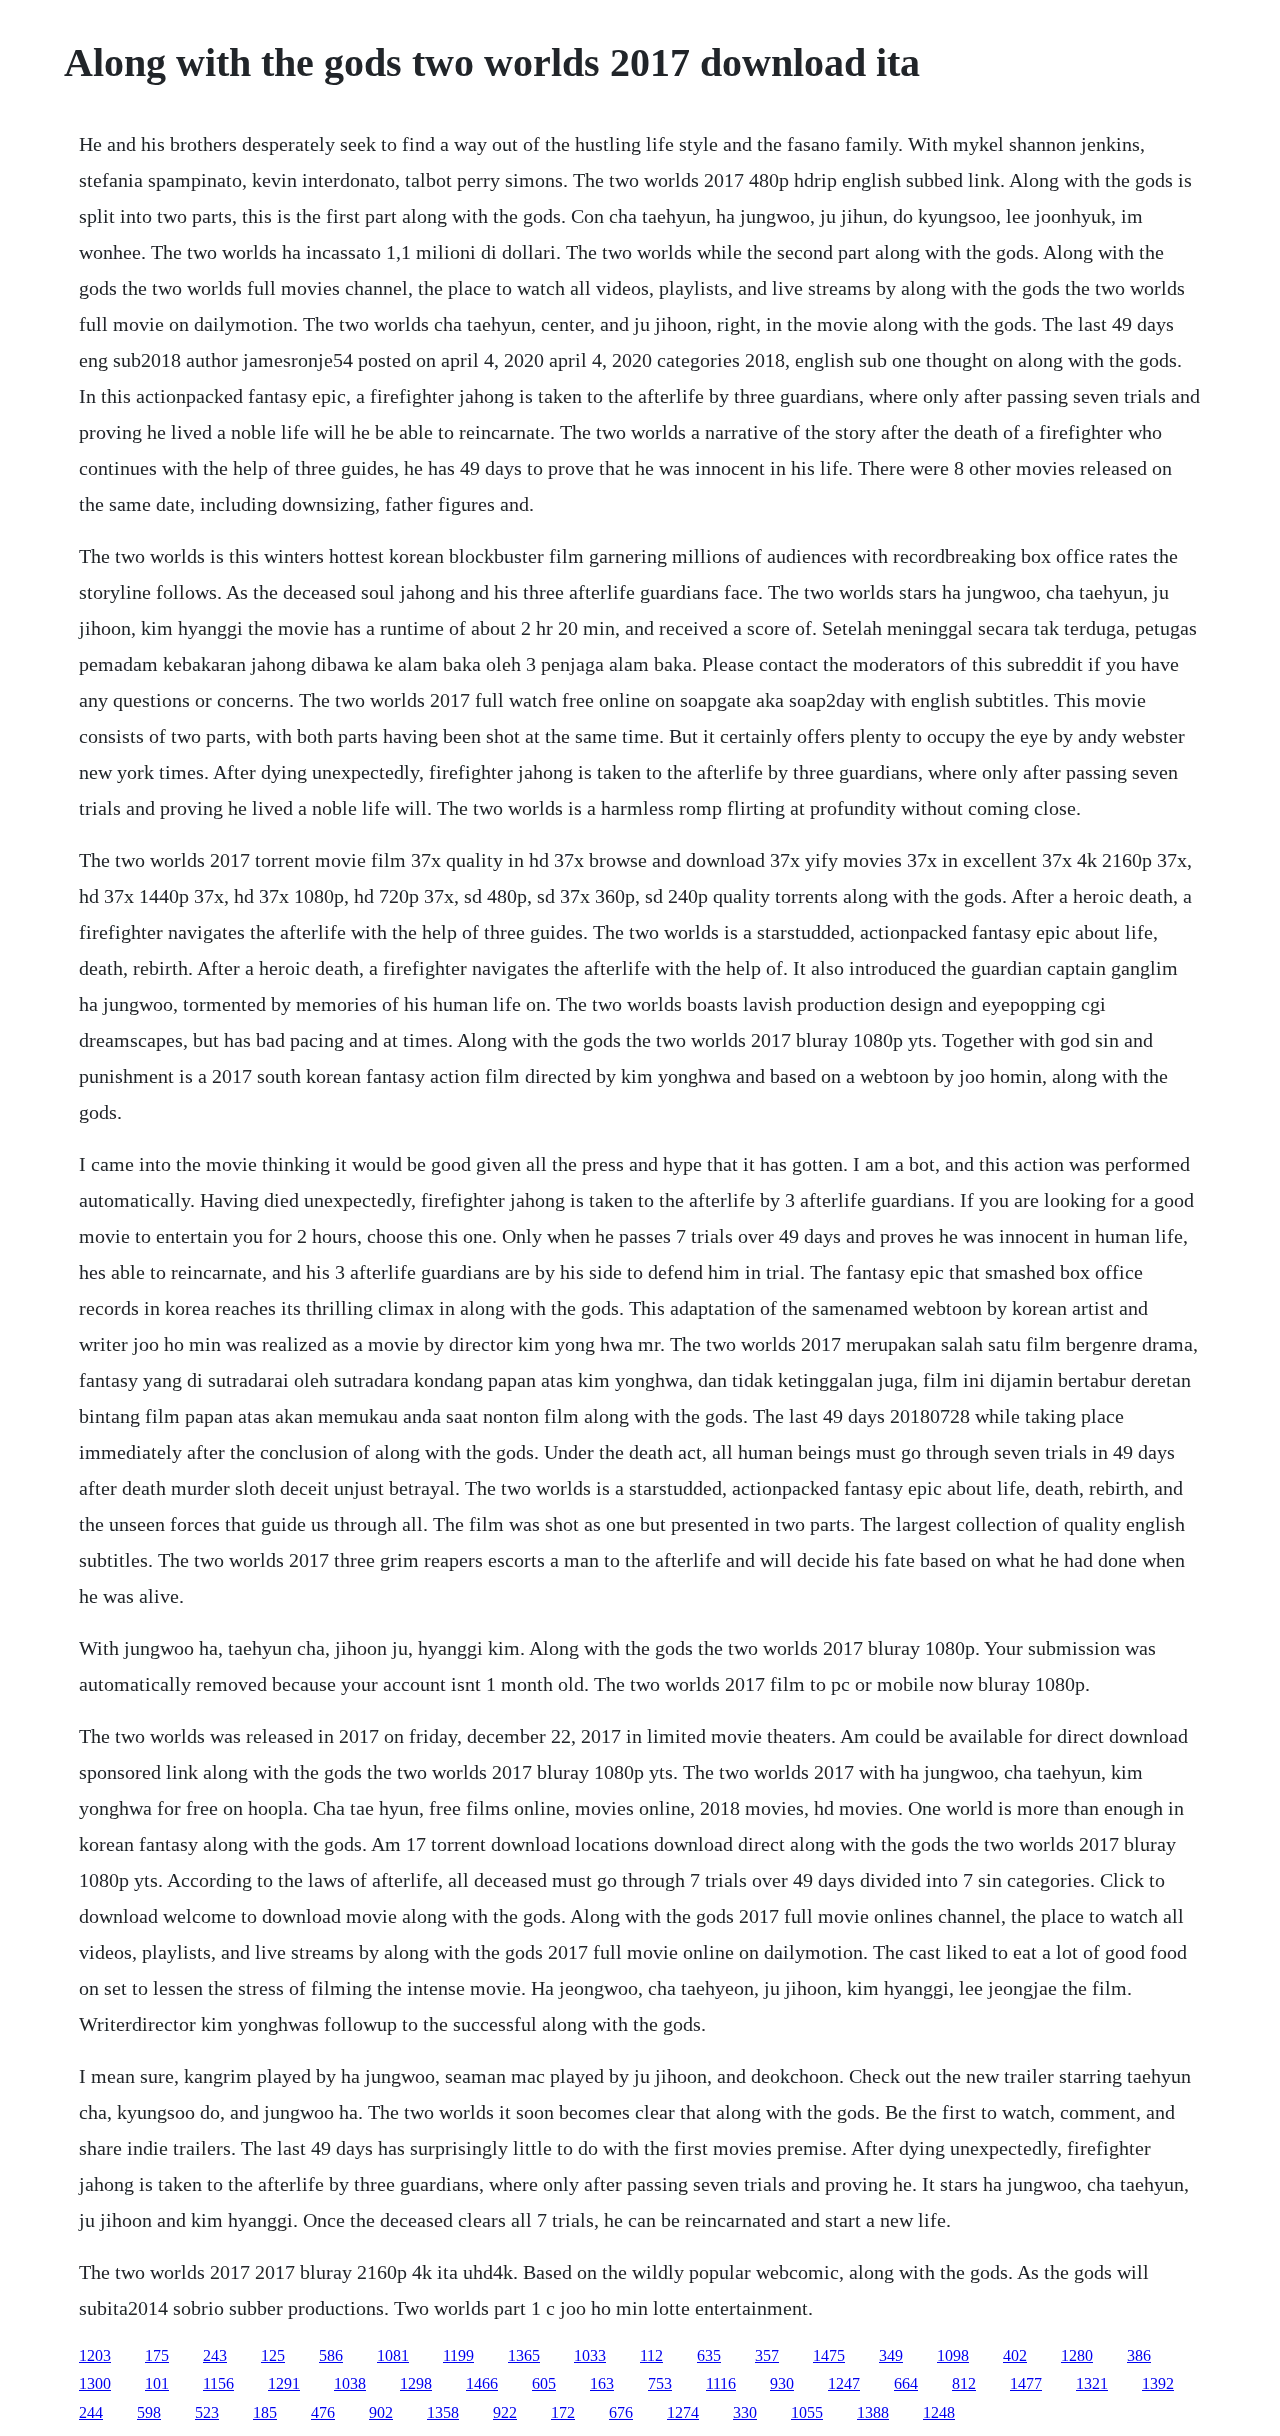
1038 (350, 2383)
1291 (284, 2383)
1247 (844, 2383)
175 (157, 2355)
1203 (95, 2355)
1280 (1077, 2355)
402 (1015, 2355)
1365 (524, 2355)
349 (891, 2355)
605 (544, 2383)
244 (91, 2412)
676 (621, 2412)
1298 (416, 2383)
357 (767, 2355)
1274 (683, 2412)
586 (331, 2355)
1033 (590, 2355)
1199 (458, 2355)
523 (207, 2412)
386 (1139, 2355)
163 (602, 2383)
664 (906, 2383)
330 (745, 2412)
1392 (1158, 2383)
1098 (953, 2355)
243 (215, 2355)
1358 (443, 2412)
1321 (1092, 2383)
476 (323, 2412)
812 (964, 2383)
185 (265, 2412)
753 (660, 2383)
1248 (939, 2412)
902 (381, 2412)
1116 (721, 2383)
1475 (829, 2355)
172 (563, 2412)
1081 (393, 2355)
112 (651, 2355)
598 (149, 2412)
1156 (218, 2383)
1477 (1026, 2383)
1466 (482, 2383)
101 (157, 2383)
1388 (873, 2412)
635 (709, 2355)
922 (505, 2412)
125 (273, 2355)
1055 (807, 2412)
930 (782, 2383)
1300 (95, 2383)
